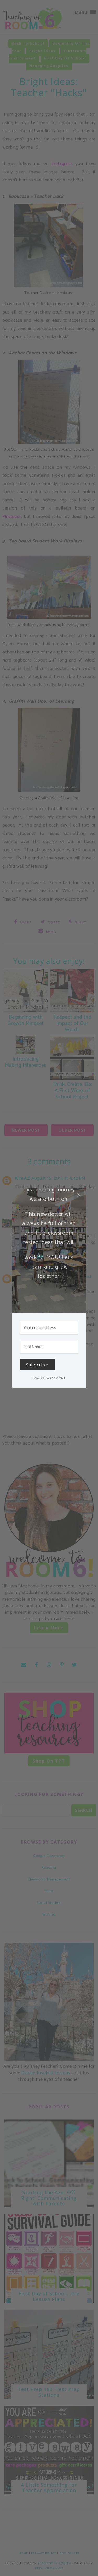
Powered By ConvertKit (49, 1378)
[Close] (79, 1195)
